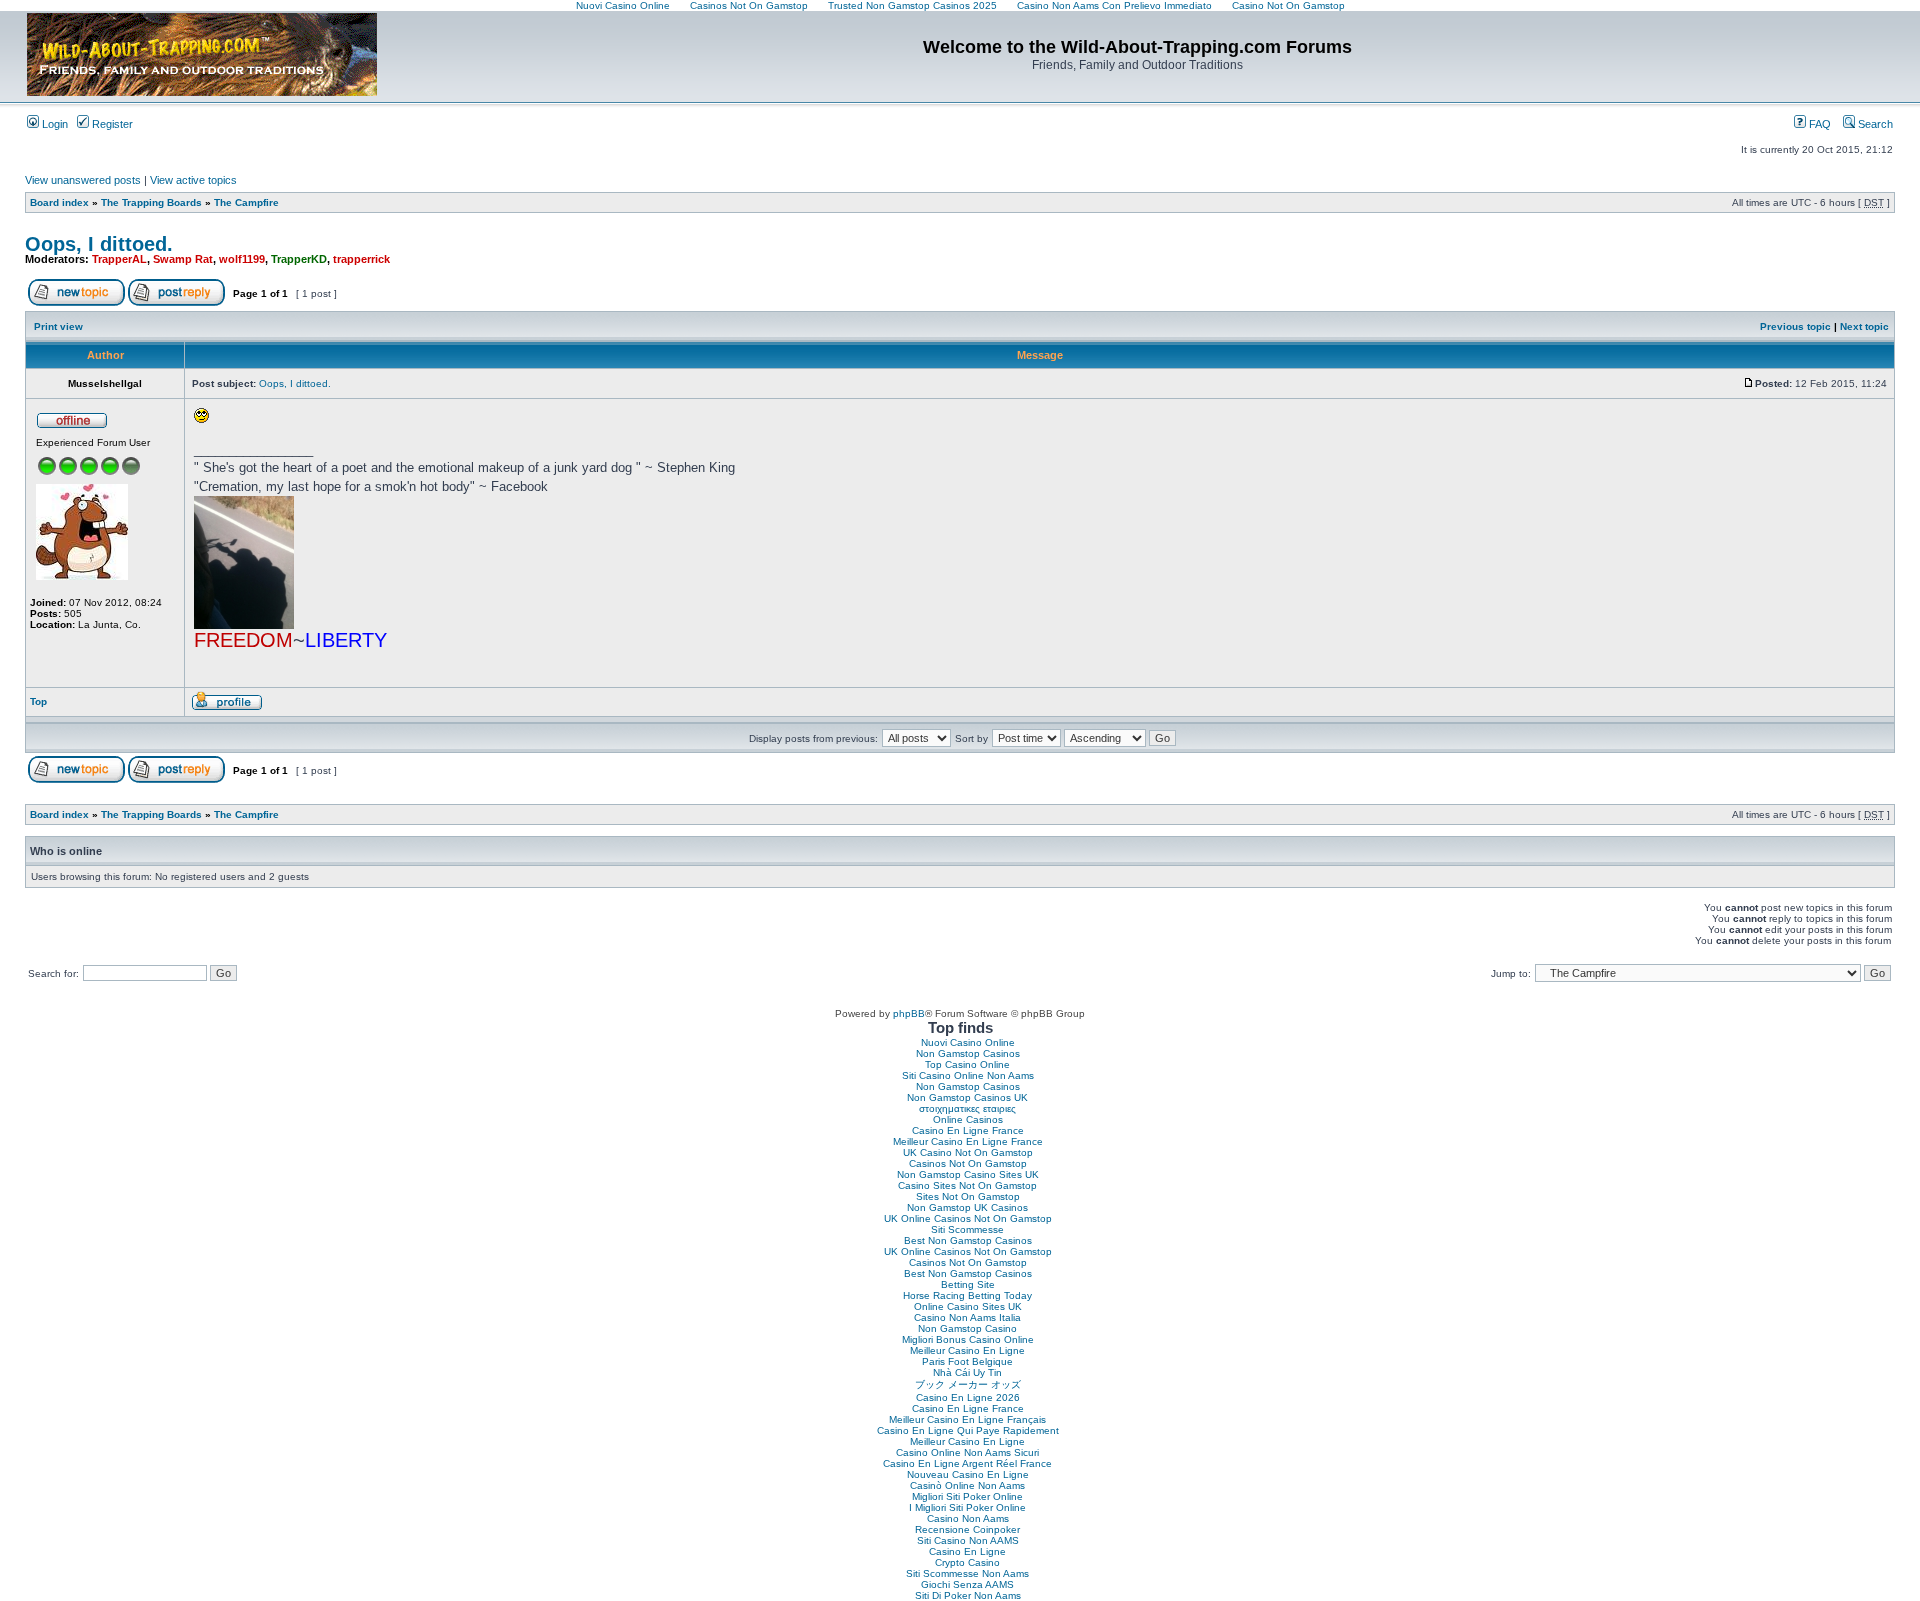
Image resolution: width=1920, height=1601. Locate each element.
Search (1874, 124)
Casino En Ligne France (968, 1130)
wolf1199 (242, 259)
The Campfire (246, 202)
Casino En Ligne (967, 1551)
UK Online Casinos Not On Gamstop (968, 1218)
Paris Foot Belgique (967, 1361)
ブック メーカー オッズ (968, 1384)
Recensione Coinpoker (967, 1529)
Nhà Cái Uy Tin (967, 1372)
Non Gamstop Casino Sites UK (968, 1174)
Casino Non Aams (968, 1518)
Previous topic (1795, 326)
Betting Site (968, 1284)
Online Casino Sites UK (968, 1306)
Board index (59, 202)
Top (38, 701)
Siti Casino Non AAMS (968, 1540)
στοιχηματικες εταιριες (967, 1108)
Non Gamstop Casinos (968, 1053)
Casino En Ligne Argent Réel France (967, 1463)
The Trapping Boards (151, 202)
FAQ (1818, 124)
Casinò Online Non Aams (967, 1485)
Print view (58, 326)
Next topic (1864, 326)
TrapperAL (119, 259)
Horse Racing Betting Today (967, 1295)
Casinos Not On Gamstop (968, 1163)
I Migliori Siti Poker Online (967, 1507)
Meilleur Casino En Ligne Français (967, 1419)
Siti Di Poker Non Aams (968, 1595)
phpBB (909, 1013)
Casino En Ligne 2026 (968, 1397)
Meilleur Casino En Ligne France (968, 1141)
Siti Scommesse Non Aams (967, 1573)
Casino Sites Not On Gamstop (967, 1185)
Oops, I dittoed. (99, 244)
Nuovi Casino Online (968, 1042)
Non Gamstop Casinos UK (967, 1097)
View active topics (193, 180)
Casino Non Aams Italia (967, 1317)
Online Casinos (968, 1119)
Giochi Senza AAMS (967, 1584)
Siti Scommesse (967, 1229)
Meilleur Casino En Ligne (967, 1350)
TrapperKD (299, 259)
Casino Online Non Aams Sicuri (967, 1452)
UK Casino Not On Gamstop (968, 1152)
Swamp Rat (183, 259)
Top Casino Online (967, 1064)
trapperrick (361, 259)
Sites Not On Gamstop (968, 1196)
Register (111, 124)
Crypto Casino (967, 1562)
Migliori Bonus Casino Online (968, 1339)
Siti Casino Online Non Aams (968, 1075)
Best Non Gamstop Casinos (968, 1240)
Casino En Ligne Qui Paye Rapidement (968, 1430)
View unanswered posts (83, 180)
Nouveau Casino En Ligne (968, 1474)
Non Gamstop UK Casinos (967, 1207)
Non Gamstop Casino (967, 1328)
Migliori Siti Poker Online (967, 1496)
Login (53, 124)
